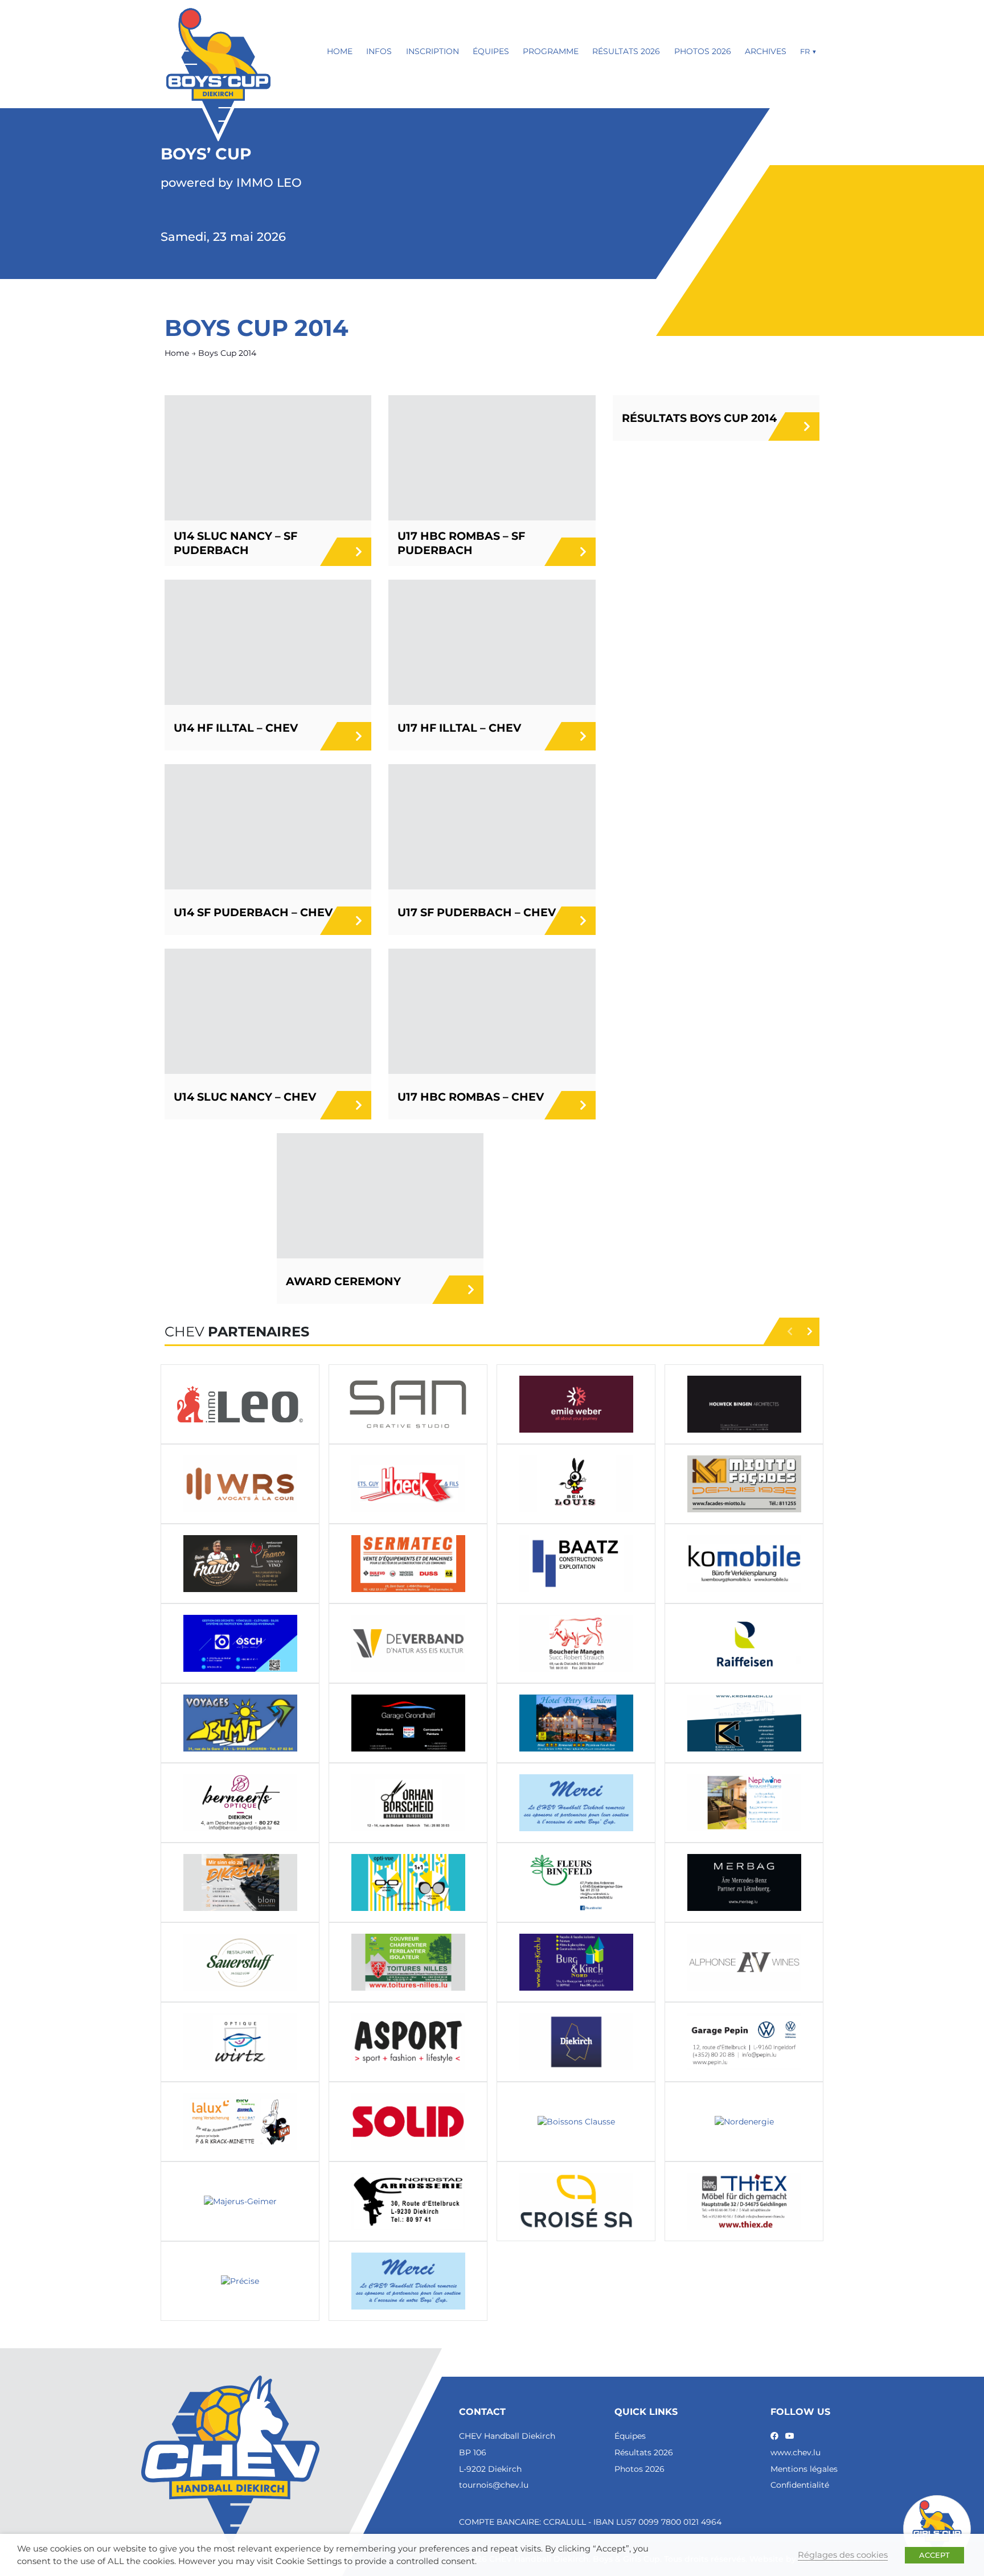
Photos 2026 (703, 51)
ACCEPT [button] (934, 2555)
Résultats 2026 (626, 51)
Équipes (491, 51)
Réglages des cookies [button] (843, 2555)
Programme (551, 51)
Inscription (432, 51)
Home (340, 51)
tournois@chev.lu (494, 2485)
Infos (379, 51)
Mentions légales (804, 2469)
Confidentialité (800, 2485)
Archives (766, 51)
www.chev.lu (796, 2452)
